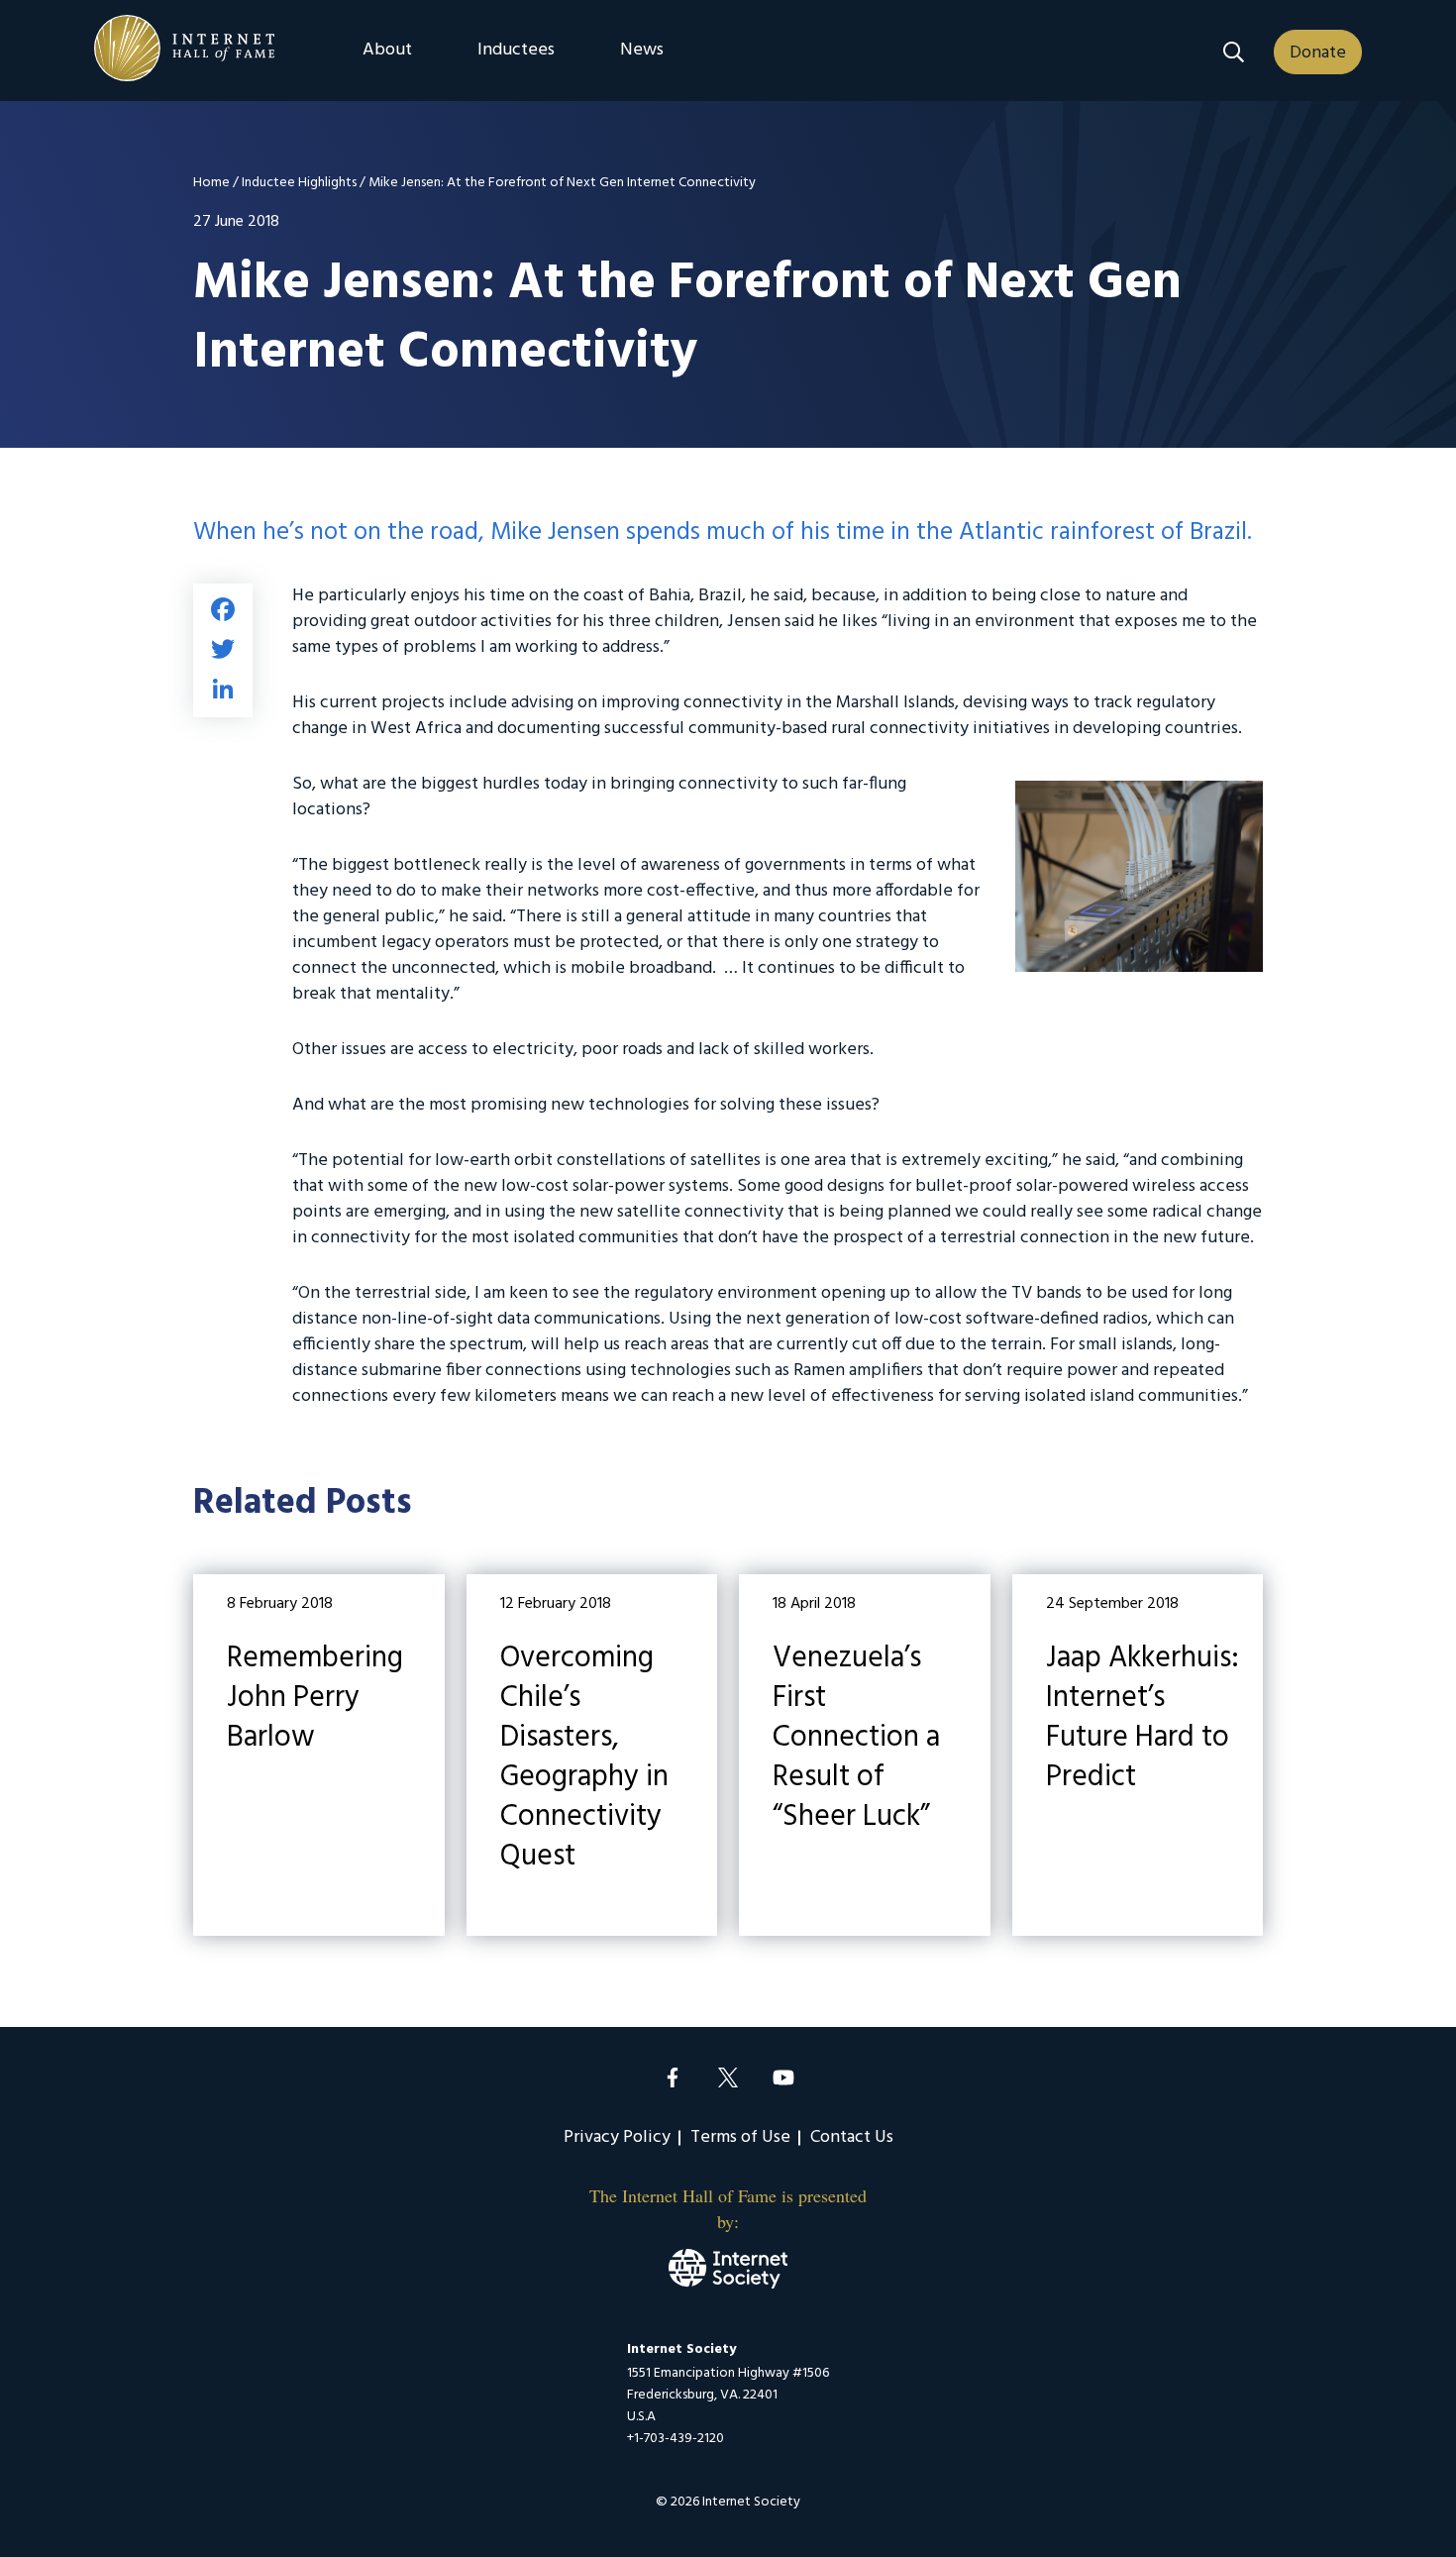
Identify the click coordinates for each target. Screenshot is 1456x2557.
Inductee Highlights (299, 183)
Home (211, 183)
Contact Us (852, 2137)
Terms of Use (740, 2137)
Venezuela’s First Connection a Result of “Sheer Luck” (865, 1755)
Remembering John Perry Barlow (319, 1755)
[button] (1234, 52)
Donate (1318, 53)
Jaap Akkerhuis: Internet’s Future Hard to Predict (1138, 1755)
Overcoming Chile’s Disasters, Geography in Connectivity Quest (592, 1755)
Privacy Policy (617, 2137)
